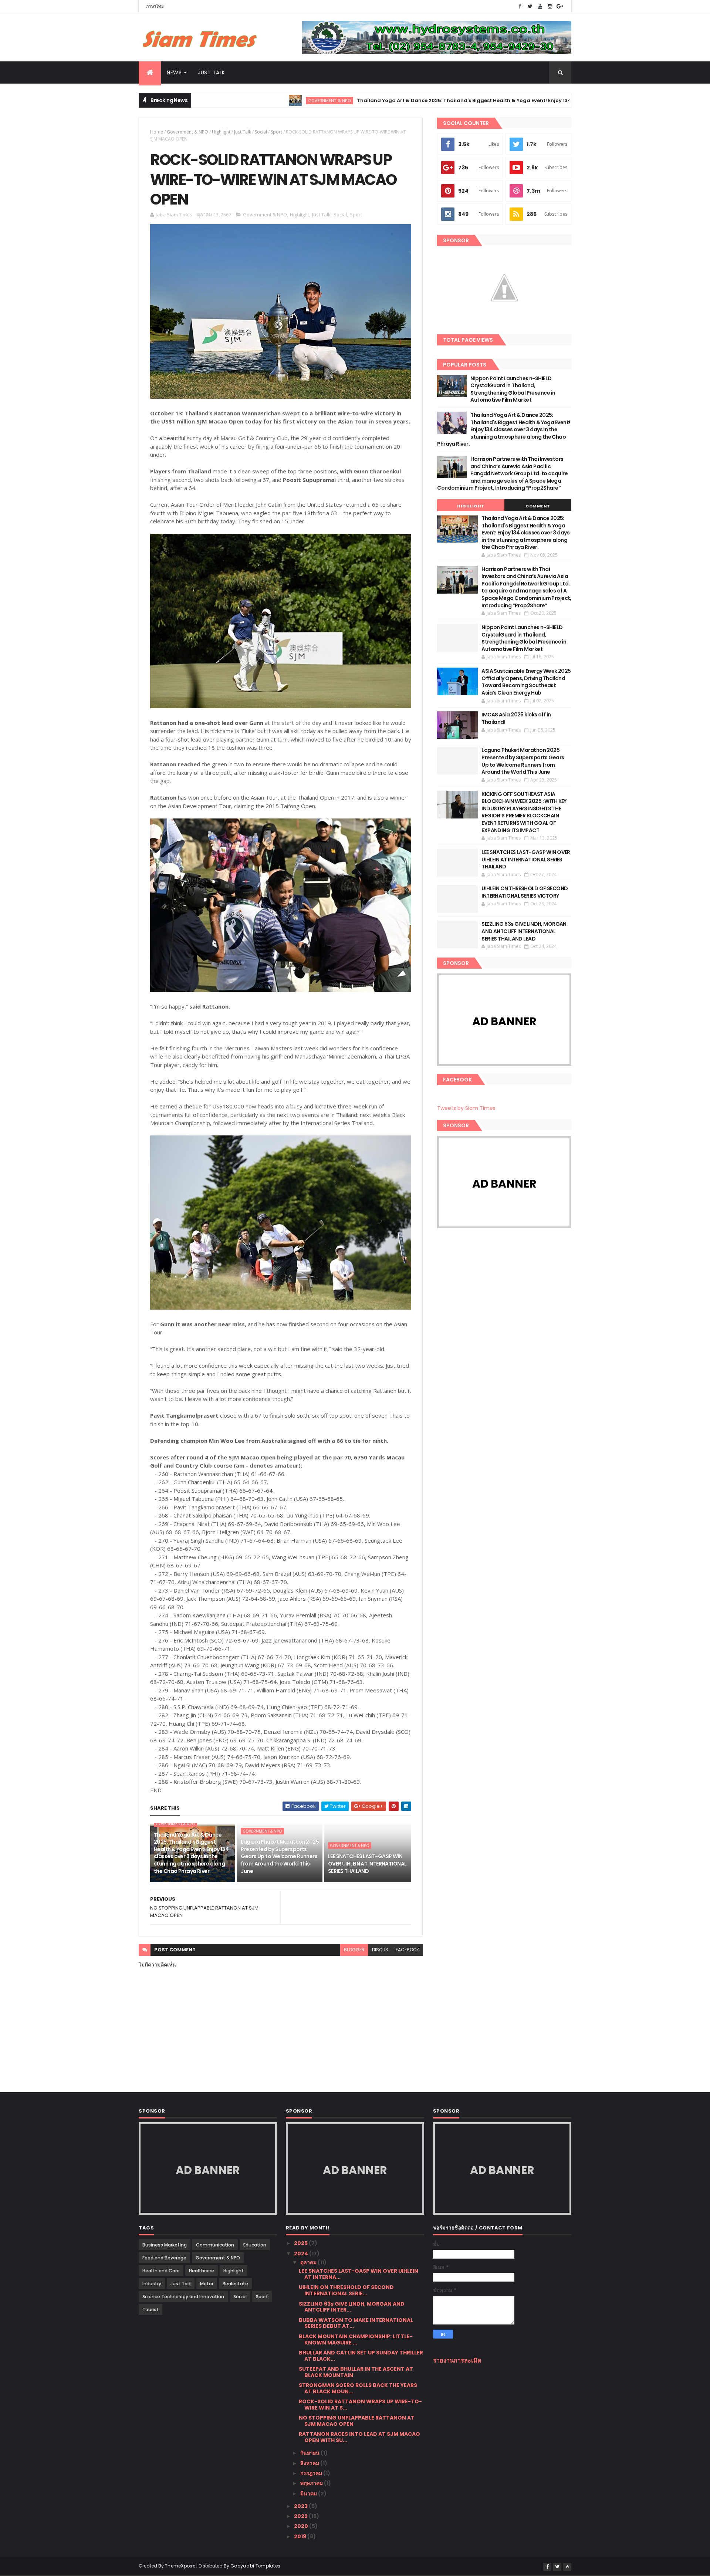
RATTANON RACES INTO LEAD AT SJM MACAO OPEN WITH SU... (359, 2437)
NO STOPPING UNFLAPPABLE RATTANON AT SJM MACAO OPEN (357, 2421)
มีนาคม (309, 2494)
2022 (301, 2516)
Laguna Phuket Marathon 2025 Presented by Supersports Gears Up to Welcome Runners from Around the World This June (280, 1856)
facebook (407, 1950)
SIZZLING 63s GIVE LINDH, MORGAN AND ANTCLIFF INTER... (352, 2307)
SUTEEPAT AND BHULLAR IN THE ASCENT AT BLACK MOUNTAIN (356, 2372)
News (174, 72)
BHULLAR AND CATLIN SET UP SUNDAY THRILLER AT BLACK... (361, 2356)
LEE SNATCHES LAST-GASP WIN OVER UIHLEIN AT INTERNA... (359, 2274)
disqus (380, 1950)
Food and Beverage (164, 2258)
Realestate (235, 2284)
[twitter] (530, 6)
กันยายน (310, 2453)
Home (157, 132)
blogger (354, 1950)
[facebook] (520, 6)
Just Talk (212, 72)
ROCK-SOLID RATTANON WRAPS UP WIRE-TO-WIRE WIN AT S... (360, 2405)
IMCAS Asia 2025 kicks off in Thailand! (516, 718)
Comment (538, 506)
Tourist (151, 2310)
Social (261, 132)
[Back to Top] (567, 2567)
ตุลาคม (309, 2262)
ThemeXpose (180, 2566)
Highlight (221, 132)
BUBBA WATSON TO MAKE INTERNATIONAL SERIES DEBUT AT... (356, 2323)
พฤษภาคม (312, 2483)
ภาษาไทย (155, 6)
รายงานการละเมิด (457, 2361)
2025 (301, 2243)
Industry (152, 2284)
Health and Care (161, 2271)
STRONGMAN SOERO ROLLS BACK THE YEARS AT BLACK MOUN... (358, 2388)
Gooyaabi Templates (255, 2566)
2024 (302, 2253)
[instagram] (550, 6)
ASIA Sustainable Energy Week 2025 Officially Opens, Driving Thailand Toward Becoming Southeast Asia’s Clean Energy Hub (526, 682)
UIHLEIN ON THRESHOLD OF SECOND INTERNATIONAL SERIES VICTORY (525, 892)
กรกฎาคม (312, 2473)
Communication (215, 2245)
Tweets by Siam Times (466, 1108)
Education (255, 2245)
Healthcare (202, 2271)
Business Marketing (165, 2245)
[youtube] (540, 6)
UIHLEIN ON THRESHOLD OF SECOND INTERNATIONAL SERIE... (346, 2290)
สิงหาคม (310, 2463)
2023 (301, 2506)
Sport (276, 132)
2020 (302, 2526)
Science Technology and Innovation (183, 2297)
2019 (301, 2536)
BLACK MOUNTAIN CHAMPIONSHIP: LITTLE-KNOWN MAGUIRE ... (356, 2339)
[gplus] (560, 6)
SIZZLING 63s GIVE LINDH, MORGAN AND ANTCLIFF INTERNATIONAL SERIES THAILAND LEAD (524, 931)
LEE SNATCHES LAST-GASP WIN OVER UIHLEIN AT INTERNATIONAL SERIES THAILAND (367, 1863)
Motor (207, 2284)
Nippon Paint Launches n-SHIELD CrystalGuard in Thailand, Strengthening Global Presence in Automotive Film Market (513, 389)
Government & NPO (250, 100)
